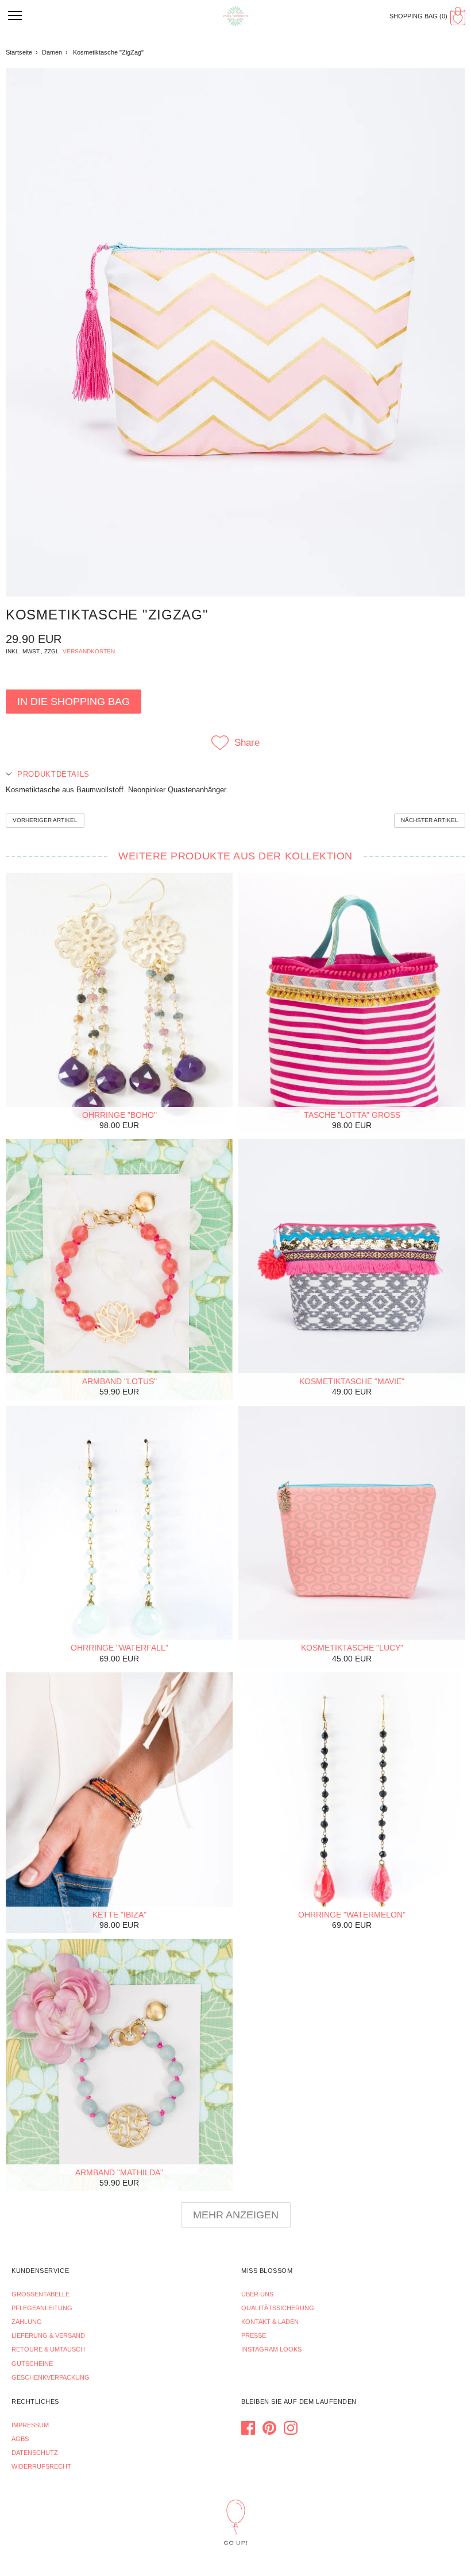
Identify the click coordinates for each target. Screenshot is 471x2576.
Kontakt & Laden (270, 2322)
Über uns (257, 2294)
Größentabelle (40, 2294)
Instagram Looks (271, 2349)
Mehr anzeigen (236, 2215)
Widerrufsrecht (41, 2466)
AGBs (20, 2439)
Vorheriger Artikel (45, 820)
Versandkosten (89, 651)
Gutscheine (32, 2364)
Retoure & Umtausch (48, 2349)
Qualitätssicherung (278, 2308)
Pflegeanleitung (42, 2308)
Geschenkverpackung (51, 2377)
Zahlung (27, 2322)
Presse (254, 2335)
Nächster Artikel (430, 820)
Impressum (30, 2425)
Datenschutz (35, 2453)
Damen (52, 52)
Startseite (19, 52)
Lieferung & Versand (48, 2335)
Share (247, 743)
